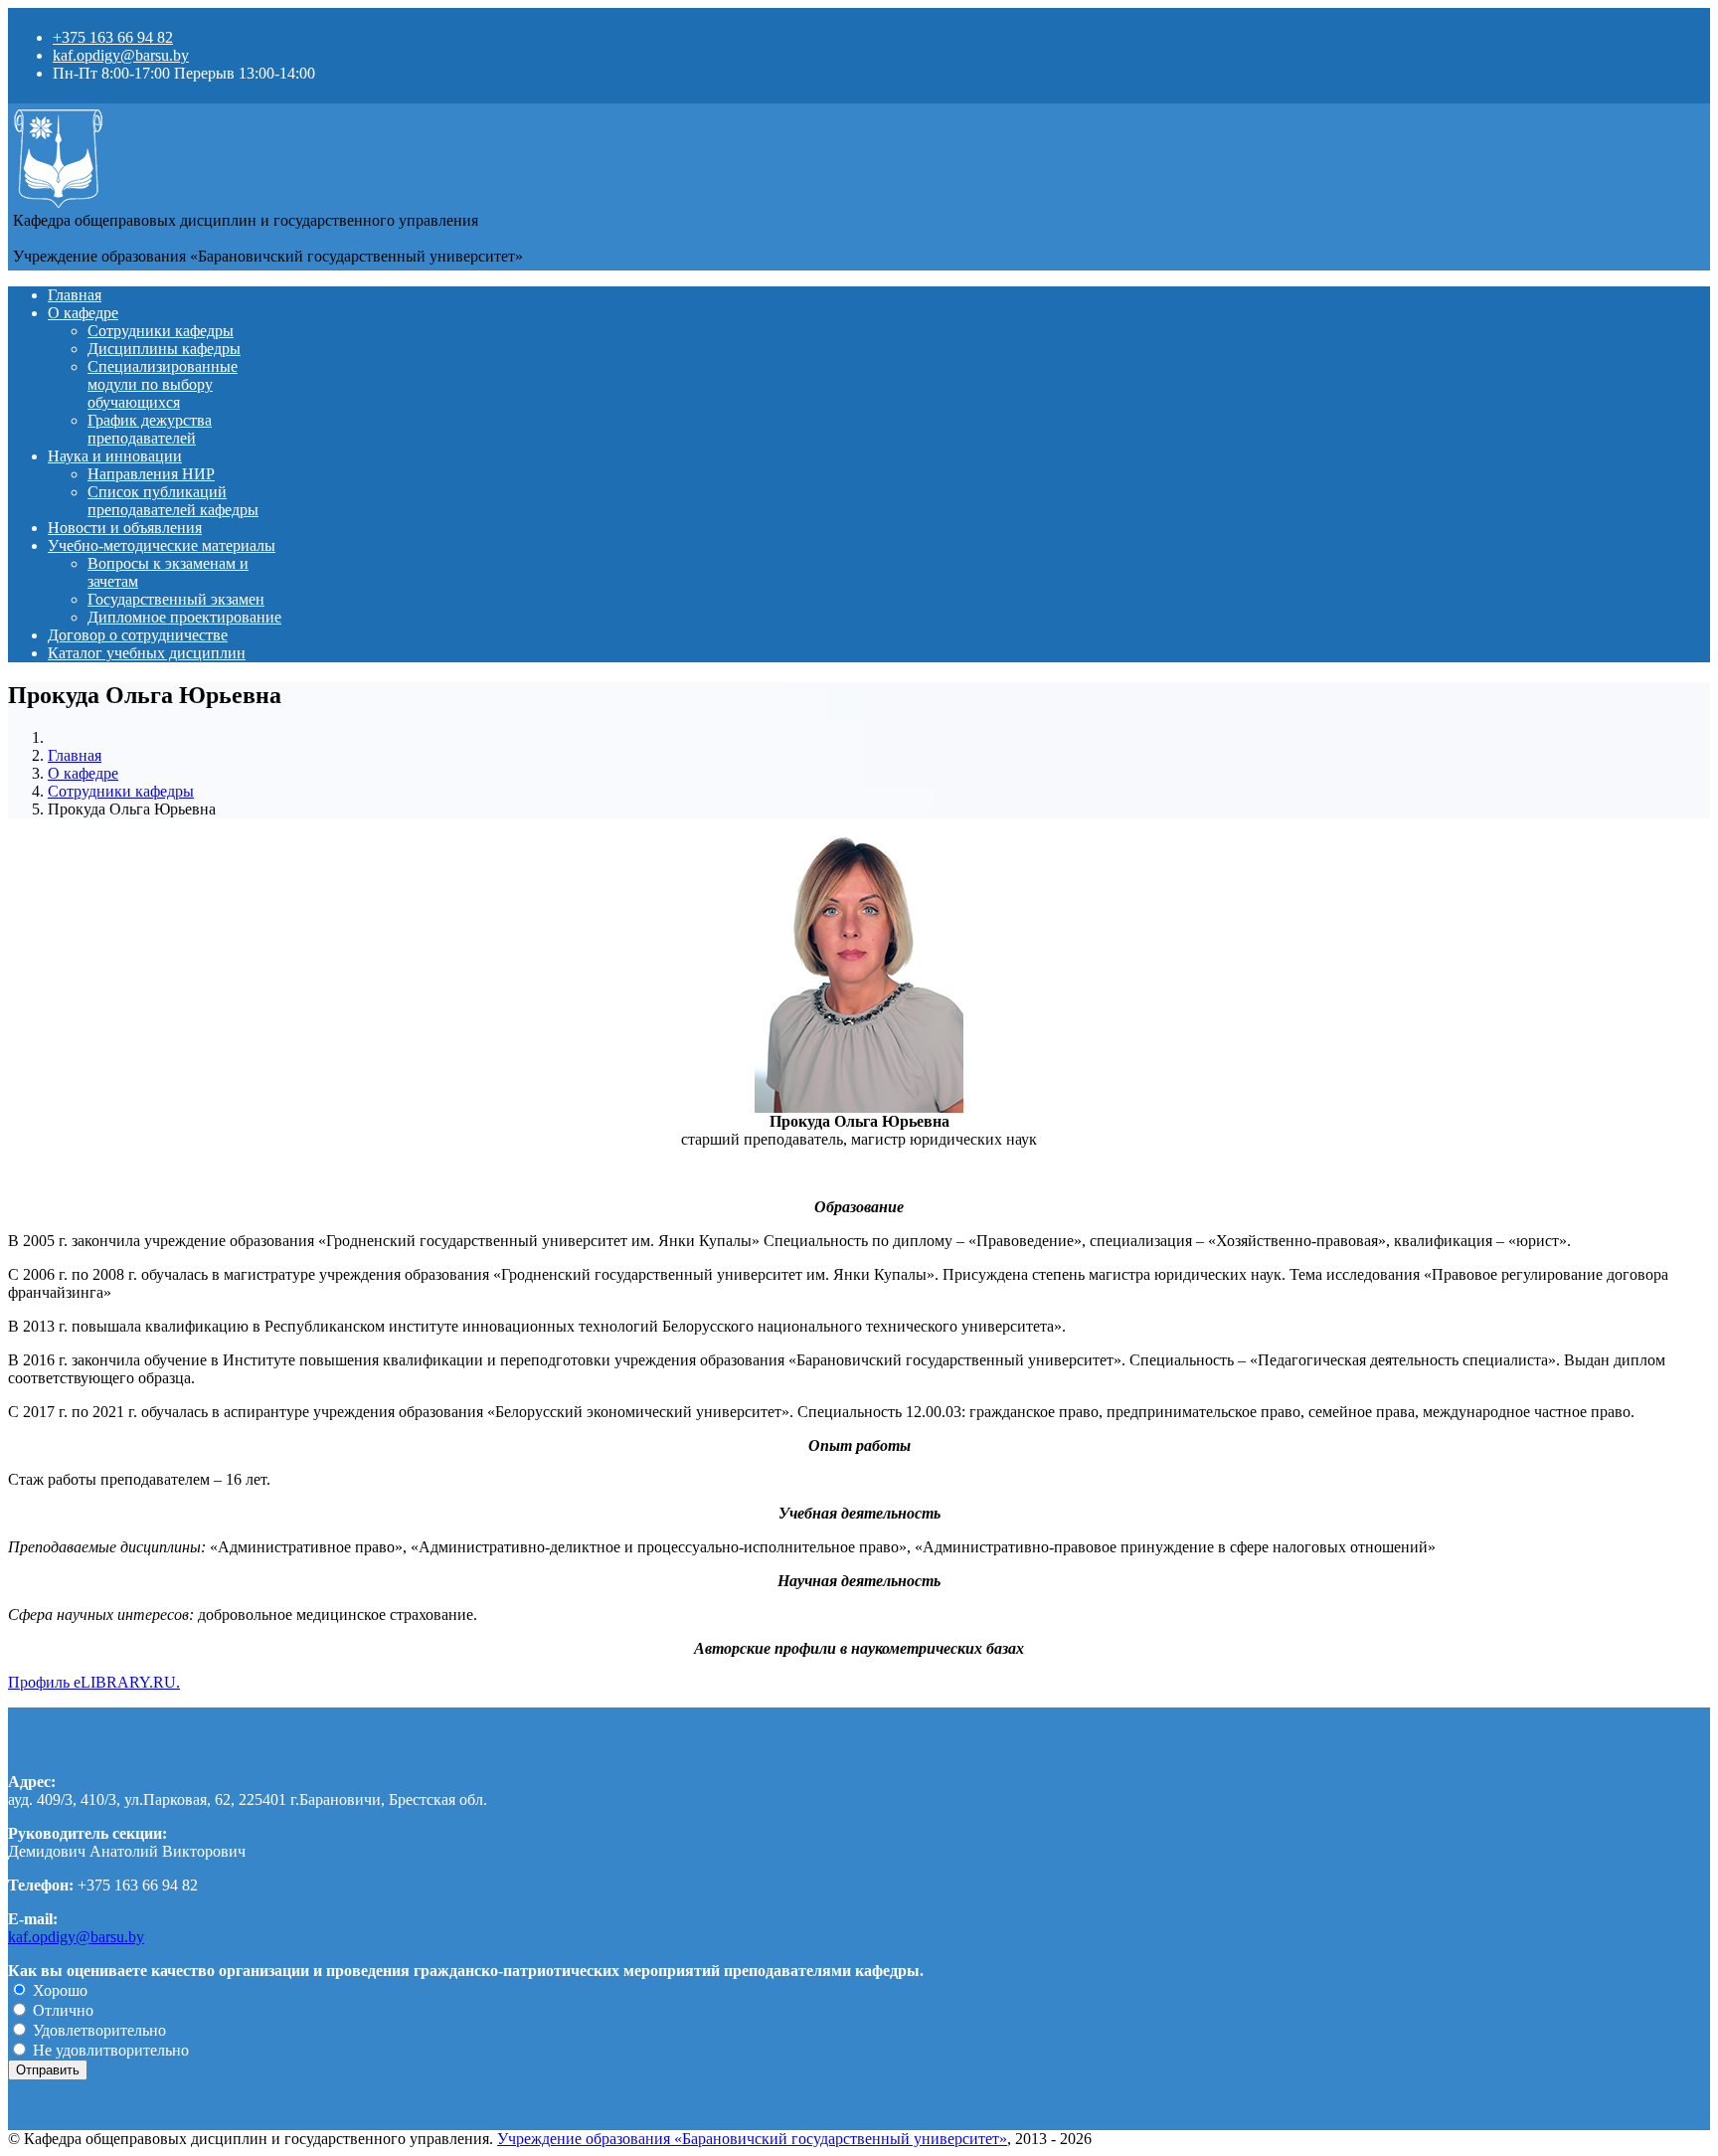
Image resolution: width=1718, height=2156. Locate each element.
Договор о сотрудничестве (138, 635)
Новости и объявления (125, 528)
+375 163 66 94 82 (113, 37)
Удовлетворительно (97, 2030)
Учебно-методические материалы (162, 545)
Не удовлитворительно (109, 2050)
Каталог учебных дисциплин (147, 653)
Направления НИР (151, 474)
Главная (75, 295)
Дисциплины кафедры (164, 349)
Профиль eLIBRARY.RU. (94, 1682)
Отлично (61, 2010)
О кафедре (83, 313)
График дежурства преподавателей (150, 429)
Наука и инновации (115, 456)
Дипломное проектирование (184, 617)
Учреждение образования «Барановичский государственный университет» (752, 2139)
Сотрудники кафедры (161, 331)
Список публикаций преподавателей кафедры (173, 501)
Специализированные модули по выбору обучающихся (163, 384)
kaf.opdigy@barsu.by (121, 55)
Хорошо (58, 1990)
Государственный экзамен (176, 599)
